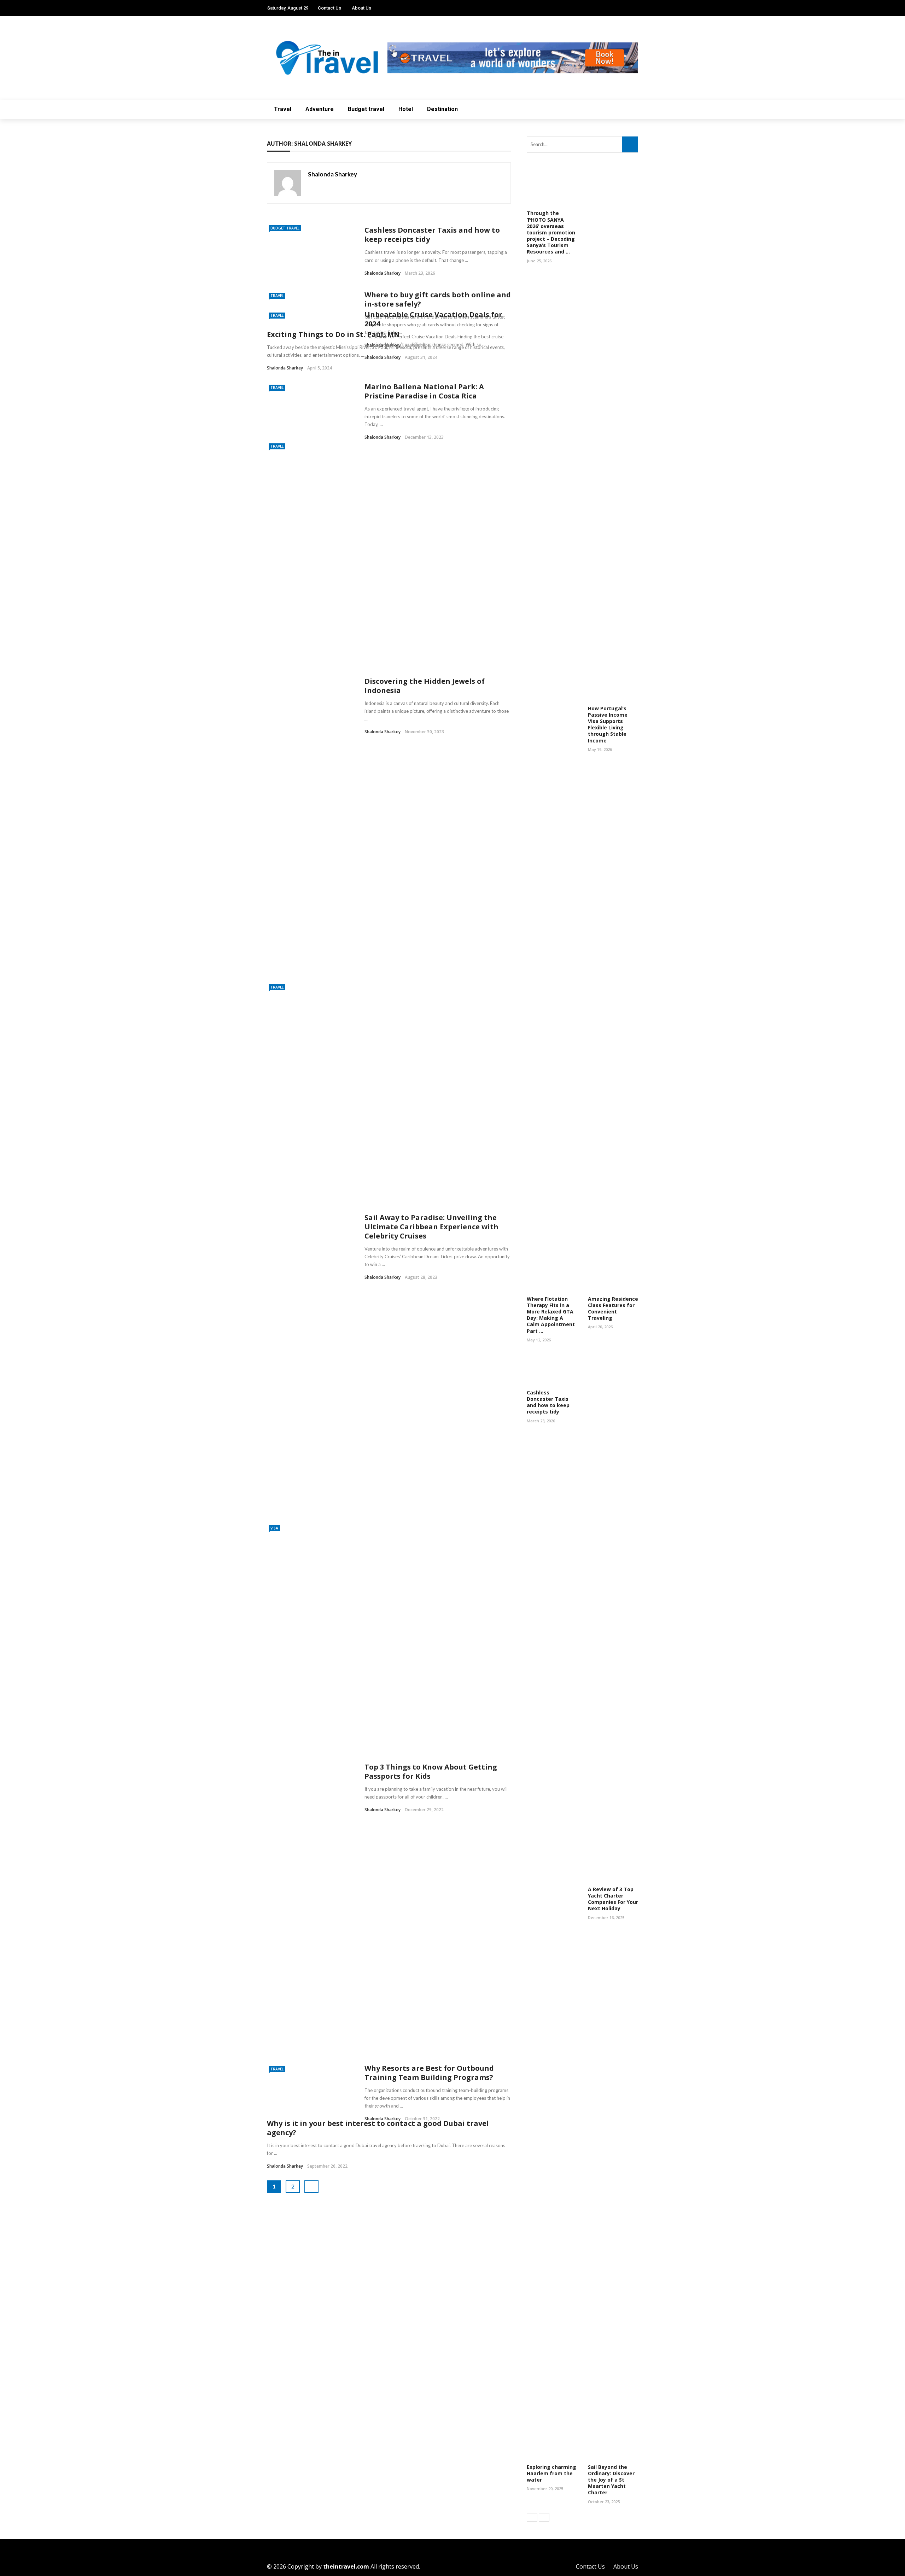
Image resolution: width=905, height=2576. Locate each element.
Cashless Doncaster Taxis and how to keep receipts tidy (432, 235)
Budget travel (366, 109)
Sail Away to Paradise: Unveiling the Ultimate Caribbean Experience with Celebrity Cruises (431, 1227)
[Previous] (532, 2517)
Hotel (406, 109)
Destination (442, 109)
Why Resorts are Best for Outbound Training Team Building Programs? (429, 2073)
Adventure (320, 109)
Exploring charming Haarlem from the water (551, 2473)
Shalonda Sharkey (332, 174)
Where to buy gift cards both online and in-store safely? (438, 299)
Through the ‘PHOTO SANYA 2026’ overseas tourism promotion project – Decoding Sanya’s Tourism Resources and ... (551, 232)
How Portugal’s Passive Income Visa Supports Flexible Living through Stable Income (608, 724)
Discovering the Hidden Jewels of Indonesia (425, 686)
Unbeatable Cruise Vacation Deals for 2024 (433, 319)
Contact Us (329, 8)
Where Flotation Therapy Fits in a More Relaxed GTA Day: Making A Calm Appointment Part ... (551, 1315)
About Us (361, 8)
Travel (283, 109)
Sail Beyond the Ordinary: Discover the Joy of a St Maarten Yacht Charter (611, 2480)
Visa (274, 1528)
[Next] (544, 2517)
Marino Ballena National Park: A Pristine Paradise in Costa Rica (424, 391)
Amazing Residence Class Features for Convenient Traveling (613, 1309)
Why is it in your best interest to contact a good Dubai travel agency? (378, 2128)
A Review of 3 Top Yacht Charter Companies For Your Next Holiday (613, 1899)
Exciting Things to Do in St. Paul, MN (333, 334)
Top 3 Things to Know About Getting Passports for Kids (431, 1771)
